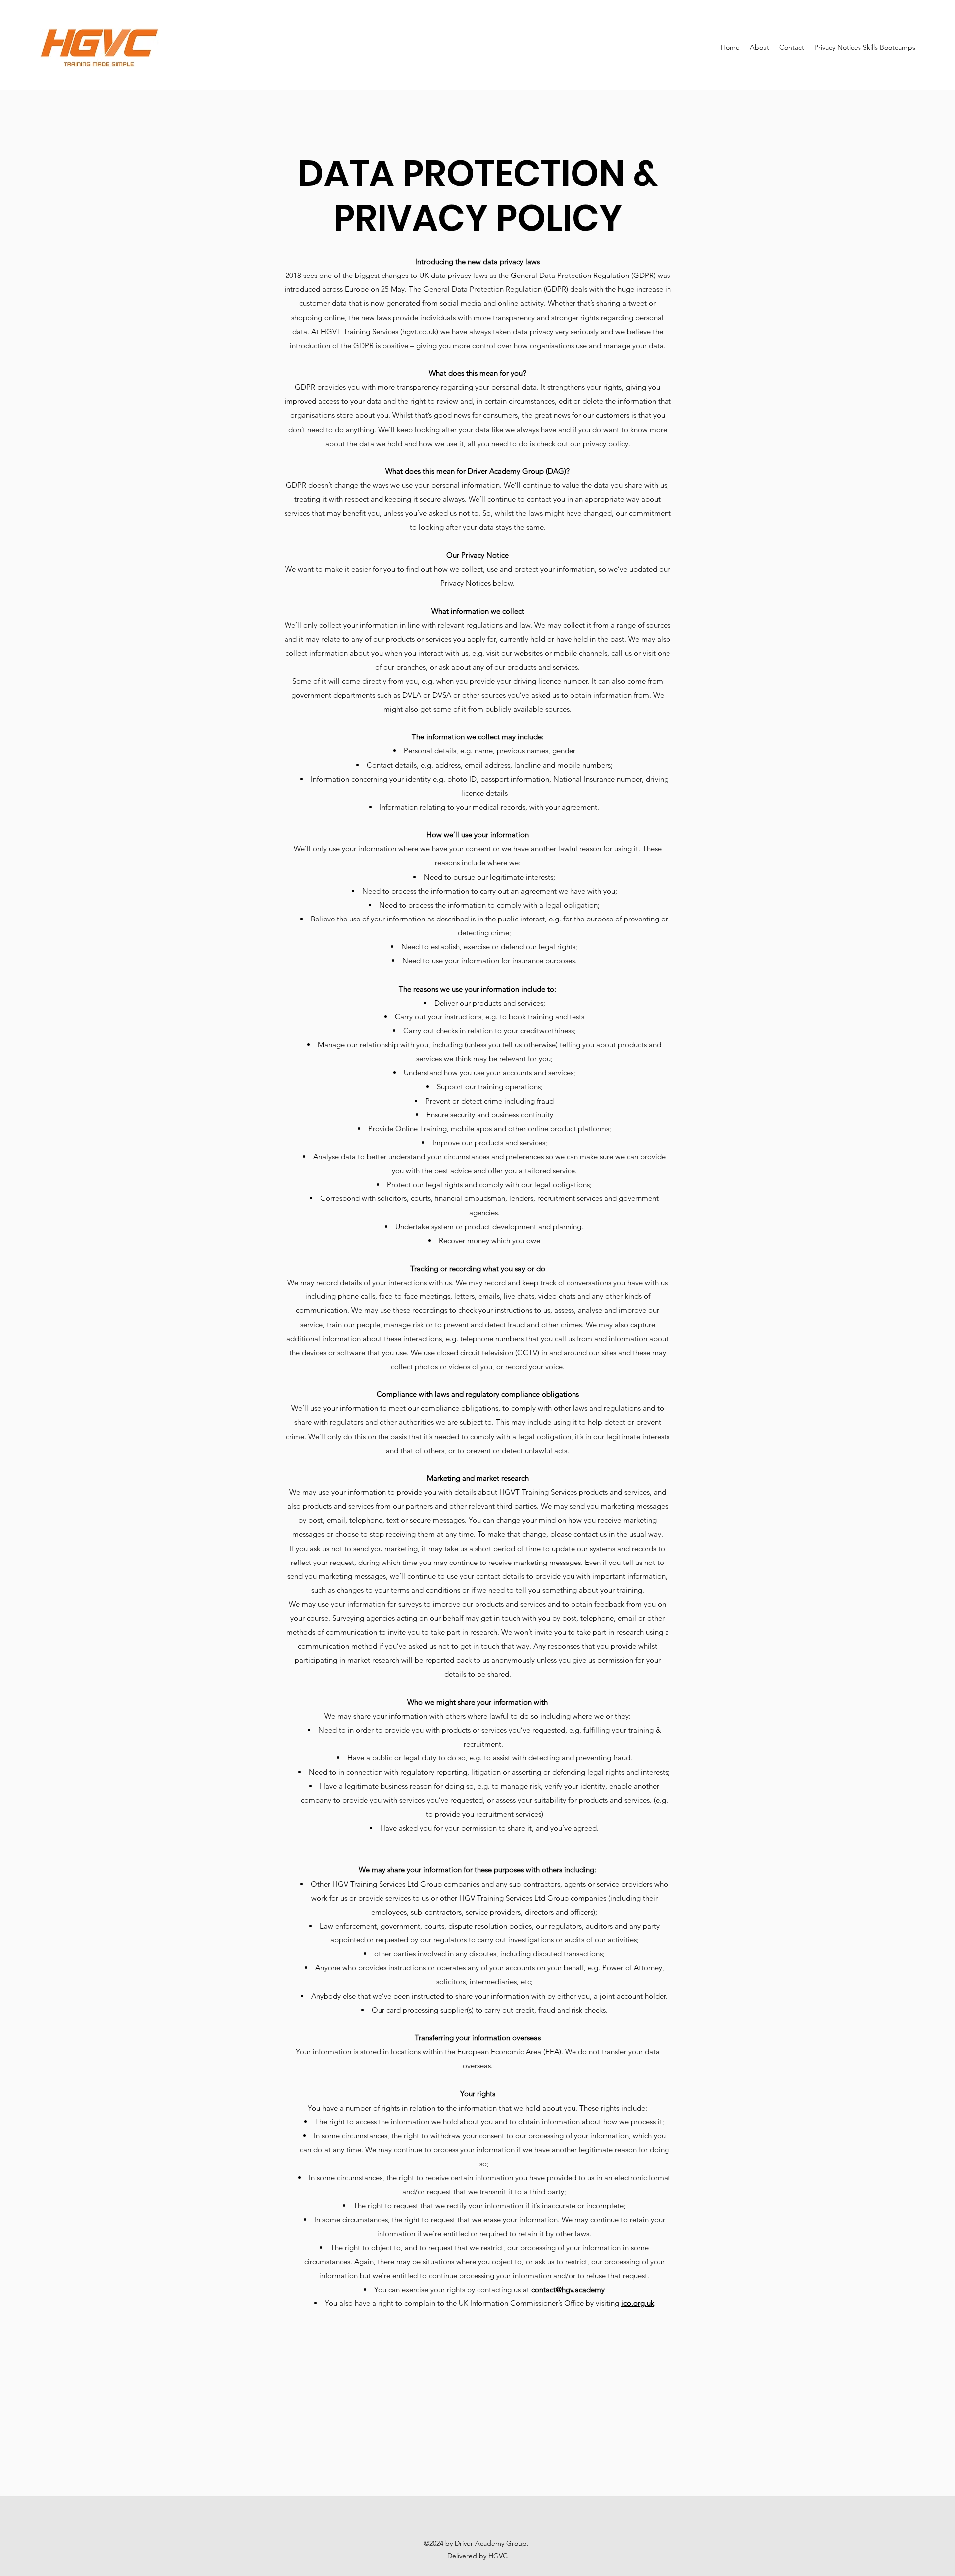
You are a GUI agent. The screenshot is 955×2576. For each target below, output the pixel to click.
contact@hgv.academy (568, 2289)
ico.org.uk (638, 2303)
